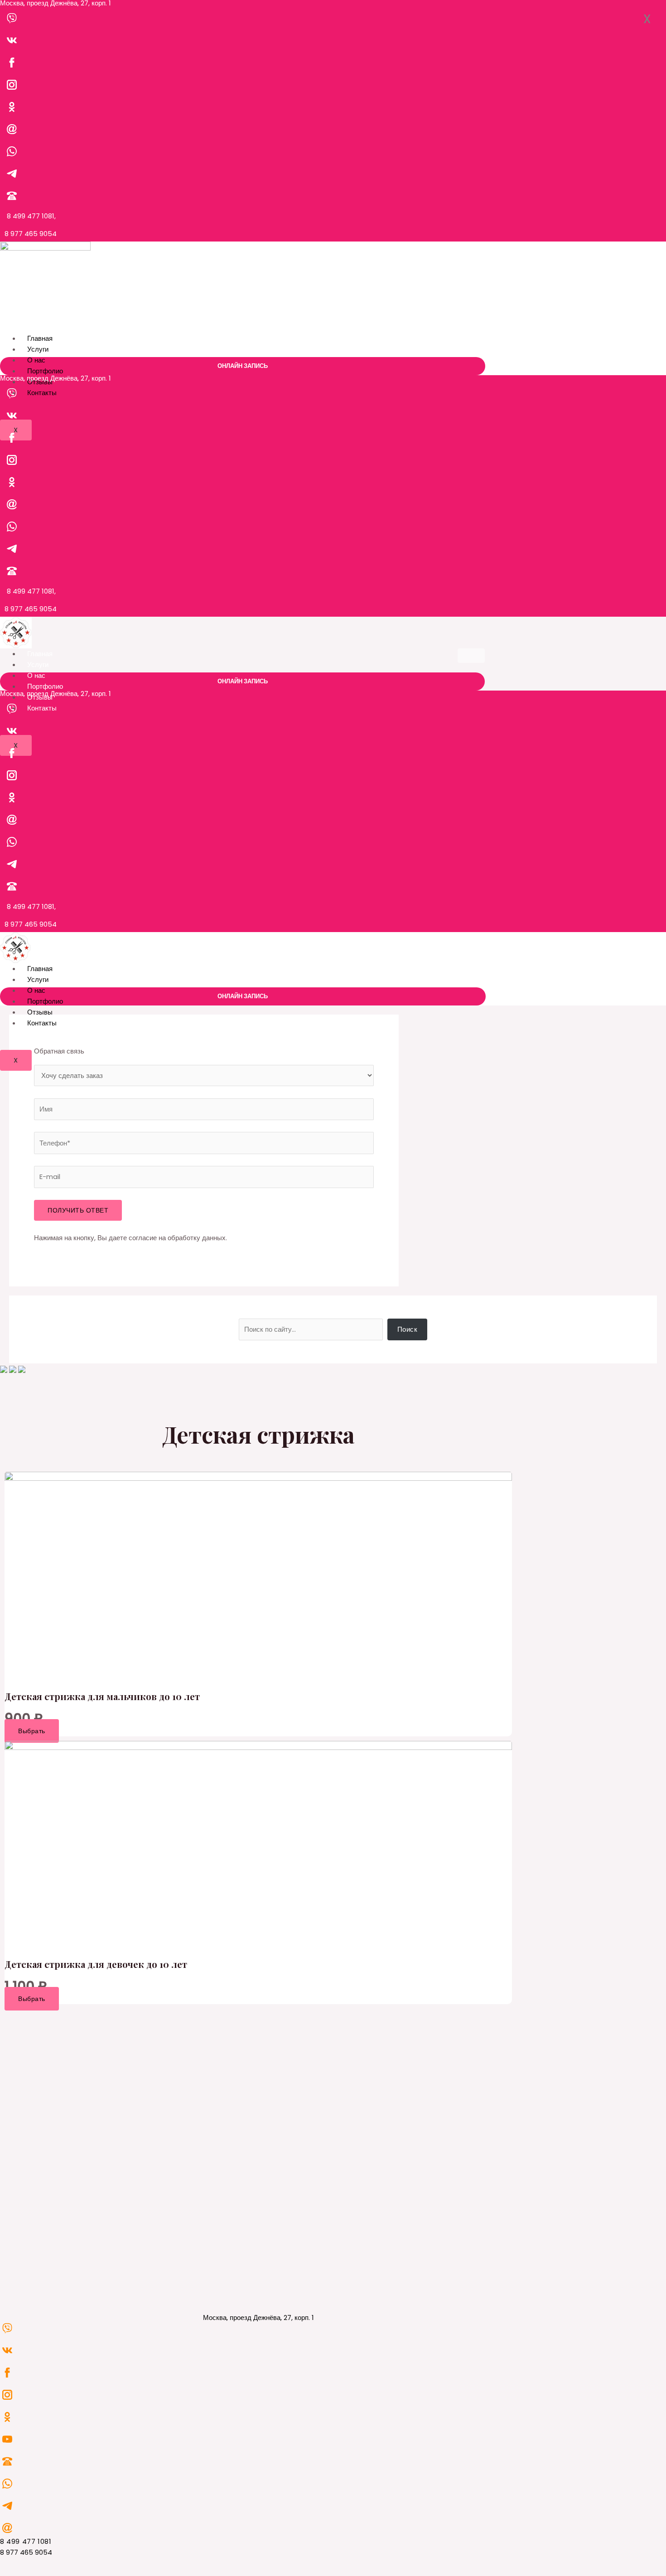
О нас (36, 360)
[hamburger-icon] (472, 340)
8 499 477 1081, (31, 216)
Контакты (42, 393)
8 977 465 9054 (31, 234)
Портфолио (45, 371)
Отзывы (40, 1012)
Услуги (38, 349)
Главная (40, 338)
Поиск (408, 1329)
